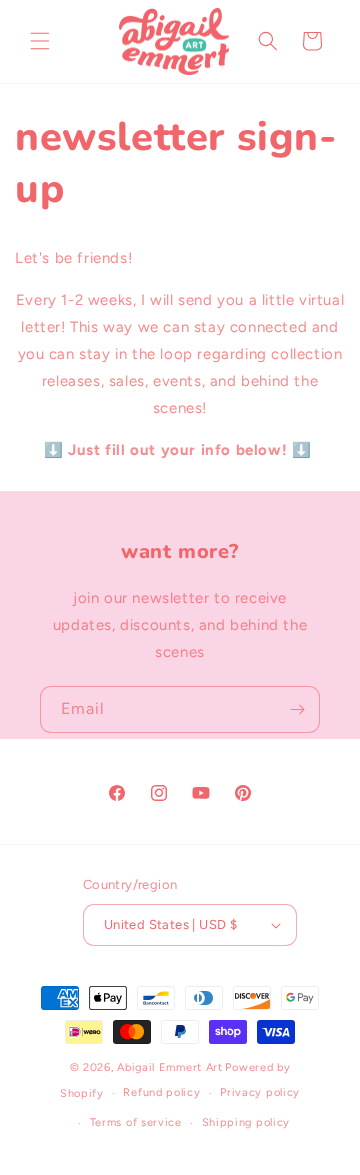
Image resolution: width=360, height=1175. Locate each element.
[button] (40, 41)
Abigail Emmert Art (170, 1067)
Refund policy (161, 1092)
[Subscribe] (297, 709)
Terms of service (136, 1122)
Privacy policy (260, 1092)
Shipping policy (246, 1122)
